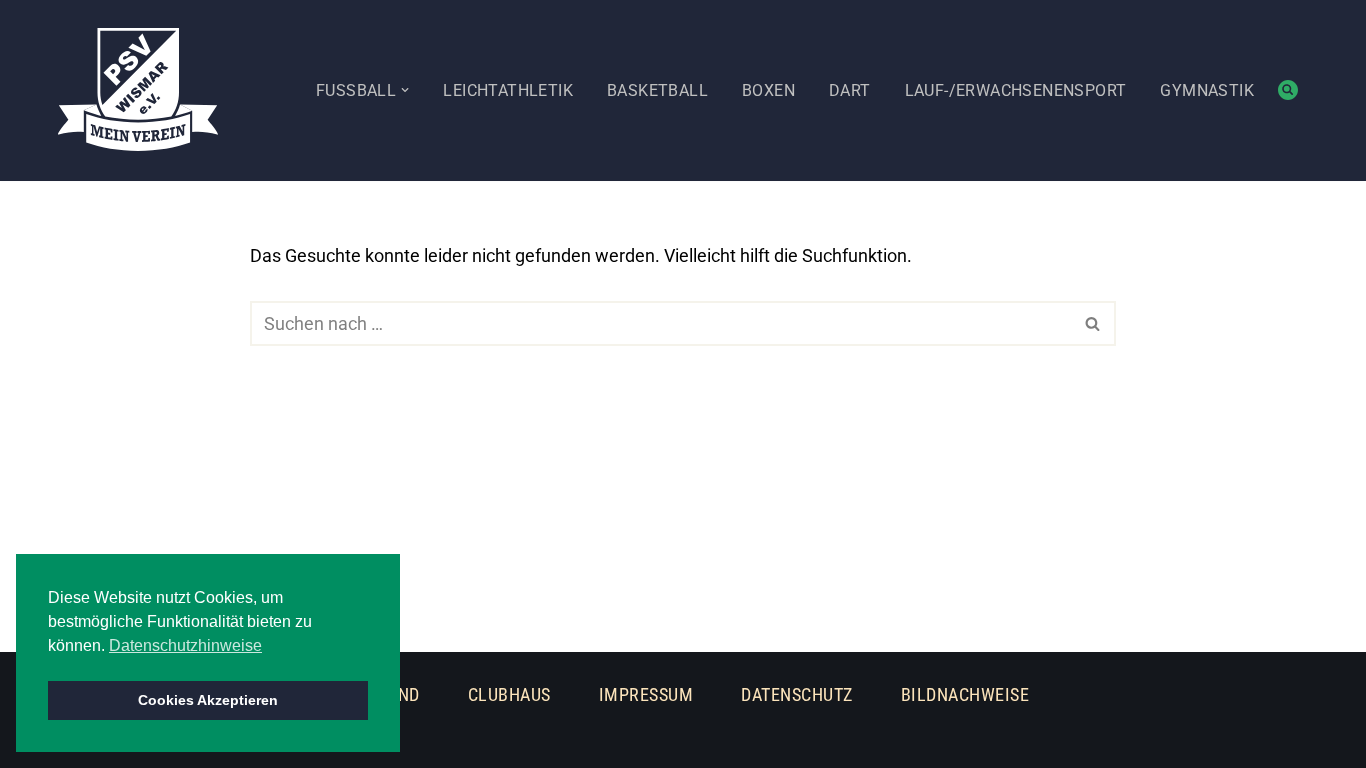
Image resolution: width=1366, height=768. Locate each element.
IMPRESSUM (646, 694)
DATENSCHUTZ (797, 694)
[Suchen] (1288, 90)
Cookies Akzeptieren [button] (208, 700)
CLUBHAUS (509, 694)
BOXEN (768, 90)
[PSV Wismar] (138, 89)
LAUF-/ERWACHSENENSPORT (1016, 90)
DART (850, 90)
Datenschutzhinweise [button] (185, 645)
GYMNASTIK (1207, 90)
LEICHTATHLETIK (508, 90)
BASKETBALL (657, 90)
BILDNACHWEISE (965, 694)
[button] (405, 90)
